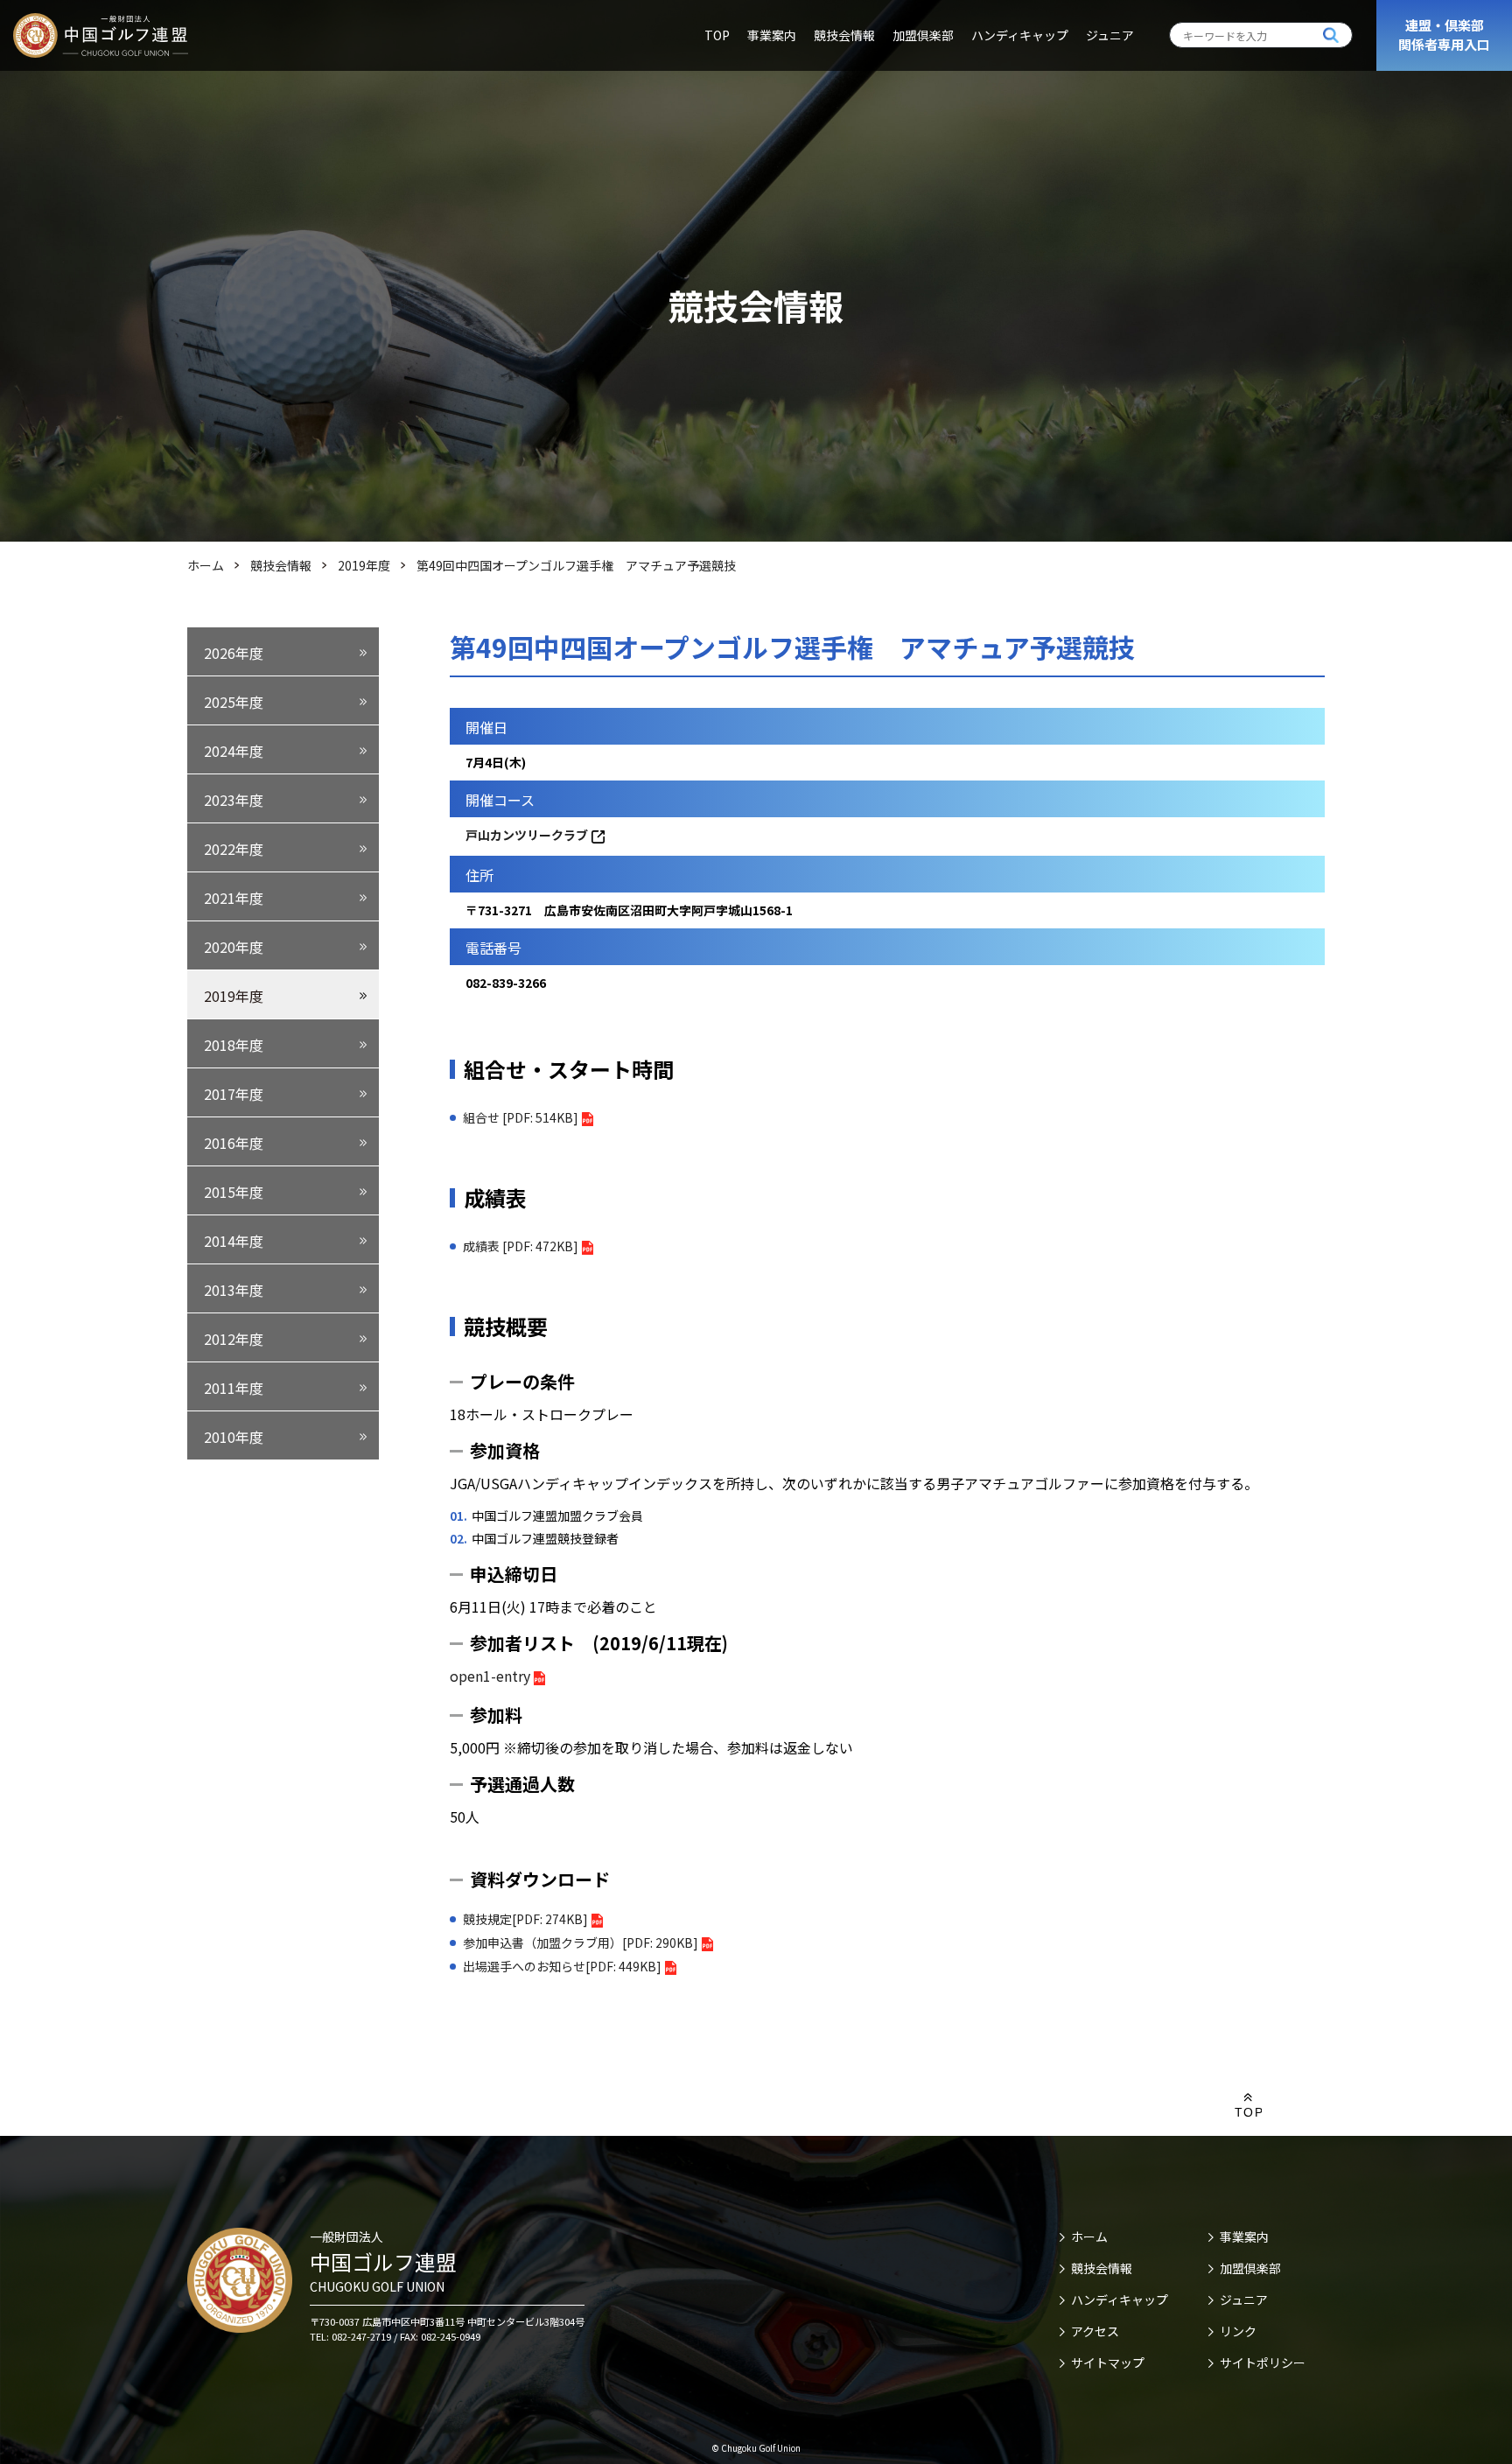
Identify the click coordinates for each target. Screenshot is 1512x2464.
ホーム (1089, 2236)
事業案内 (772, 35)
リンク (1238, 2331)
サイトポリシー (1263, 2362)
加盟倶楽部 (923, 35)
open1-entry (490, 1676)
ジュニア (1110, 35)
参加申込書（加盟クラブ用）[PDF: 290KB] (581, 1942)
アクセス (1095, 2331)
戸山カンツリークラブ (527, 835)
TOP (717, 35)
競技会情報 (844, 35)
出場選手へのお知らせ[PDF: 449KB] (562, 1966)
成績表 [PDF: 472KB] (521, 1246)
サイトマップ (1108, 2362)
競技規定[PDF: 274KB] (525, 1919)
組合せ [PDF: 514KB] (521, 1117)
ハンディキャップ (1020, 35)
